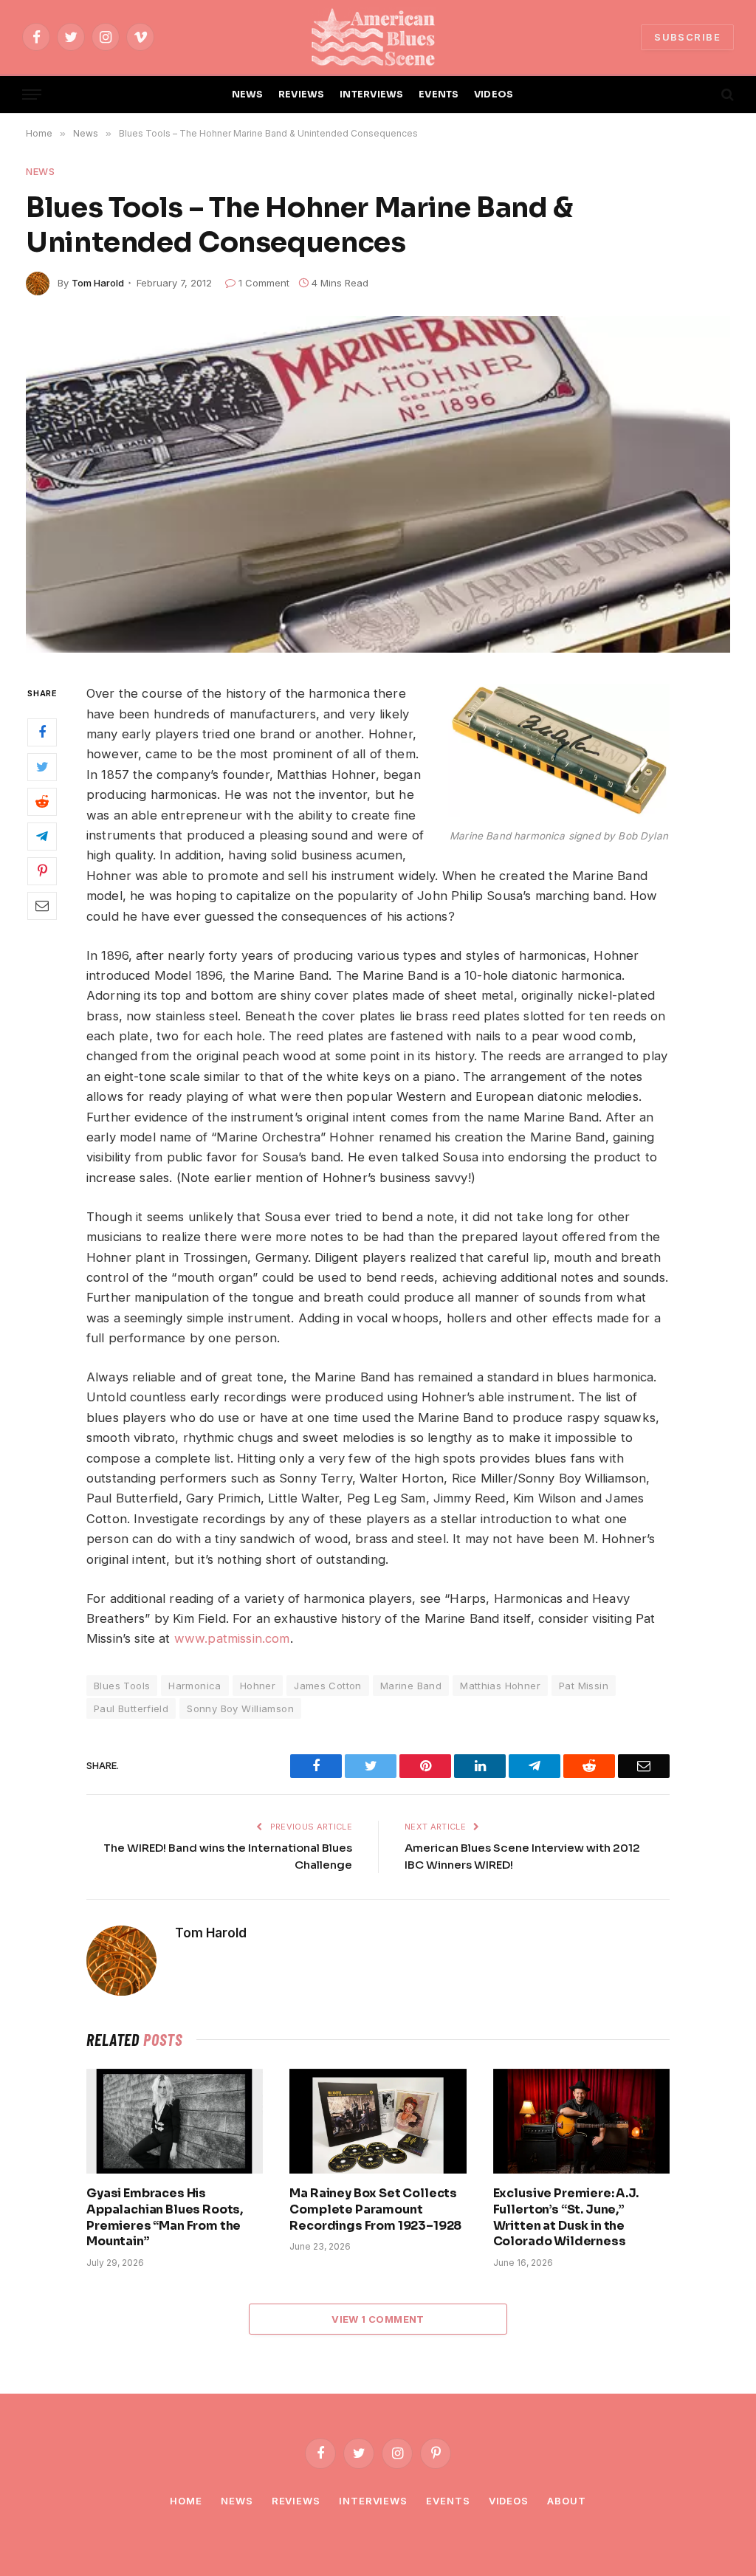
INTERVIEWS (372, 95)
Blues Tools (122, 1686)
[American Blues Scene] (378, 37)
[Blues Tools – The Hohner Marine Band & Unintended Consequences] (378, 484)
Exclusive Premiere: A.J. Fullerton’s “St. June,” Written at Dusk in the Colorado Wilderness (566, 2217)
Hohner (258, 1686)
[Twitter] (42, 767)
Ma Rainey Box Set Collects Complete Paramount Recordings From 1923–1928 (375, 2209)
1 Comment (264, 283)
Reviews (296, 2501)
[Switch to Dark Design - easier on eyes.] (702, 95)
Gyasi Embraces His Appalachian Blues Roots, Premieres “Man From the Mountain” (165, 2217)
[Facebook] (42, 732)
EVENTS (439, 95)
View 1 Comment (378, 2319)
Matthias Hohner (500, 1686)
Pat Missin (584, 1686)
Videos (509, 2501)
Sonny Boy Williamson (240, 1708)
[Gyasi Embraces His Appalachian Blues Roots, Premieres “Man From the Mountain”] (175, 2121)
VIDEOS (494, 95)
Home (186, 2501)
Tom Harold (98, 283)
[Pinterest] (42, 871)
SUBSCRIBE (687, 37)
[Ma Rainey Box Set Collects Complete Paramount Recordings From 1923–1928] (378, 2121)
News (41, 171)
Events (448, 2501)
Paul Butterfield (131, 1708)
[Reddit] (42, 802)
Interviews (373, 2501)
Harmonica (195, 1686)
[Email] (42, 906)
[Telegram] (42, 837)
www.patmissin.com (232, 1638)
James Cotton (328, 1686)
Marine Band (411, 1686)
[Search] (726, 95)
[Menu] (32, 95)
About (567, 2501)
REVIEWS (302, 95)
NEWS (248, 95)
